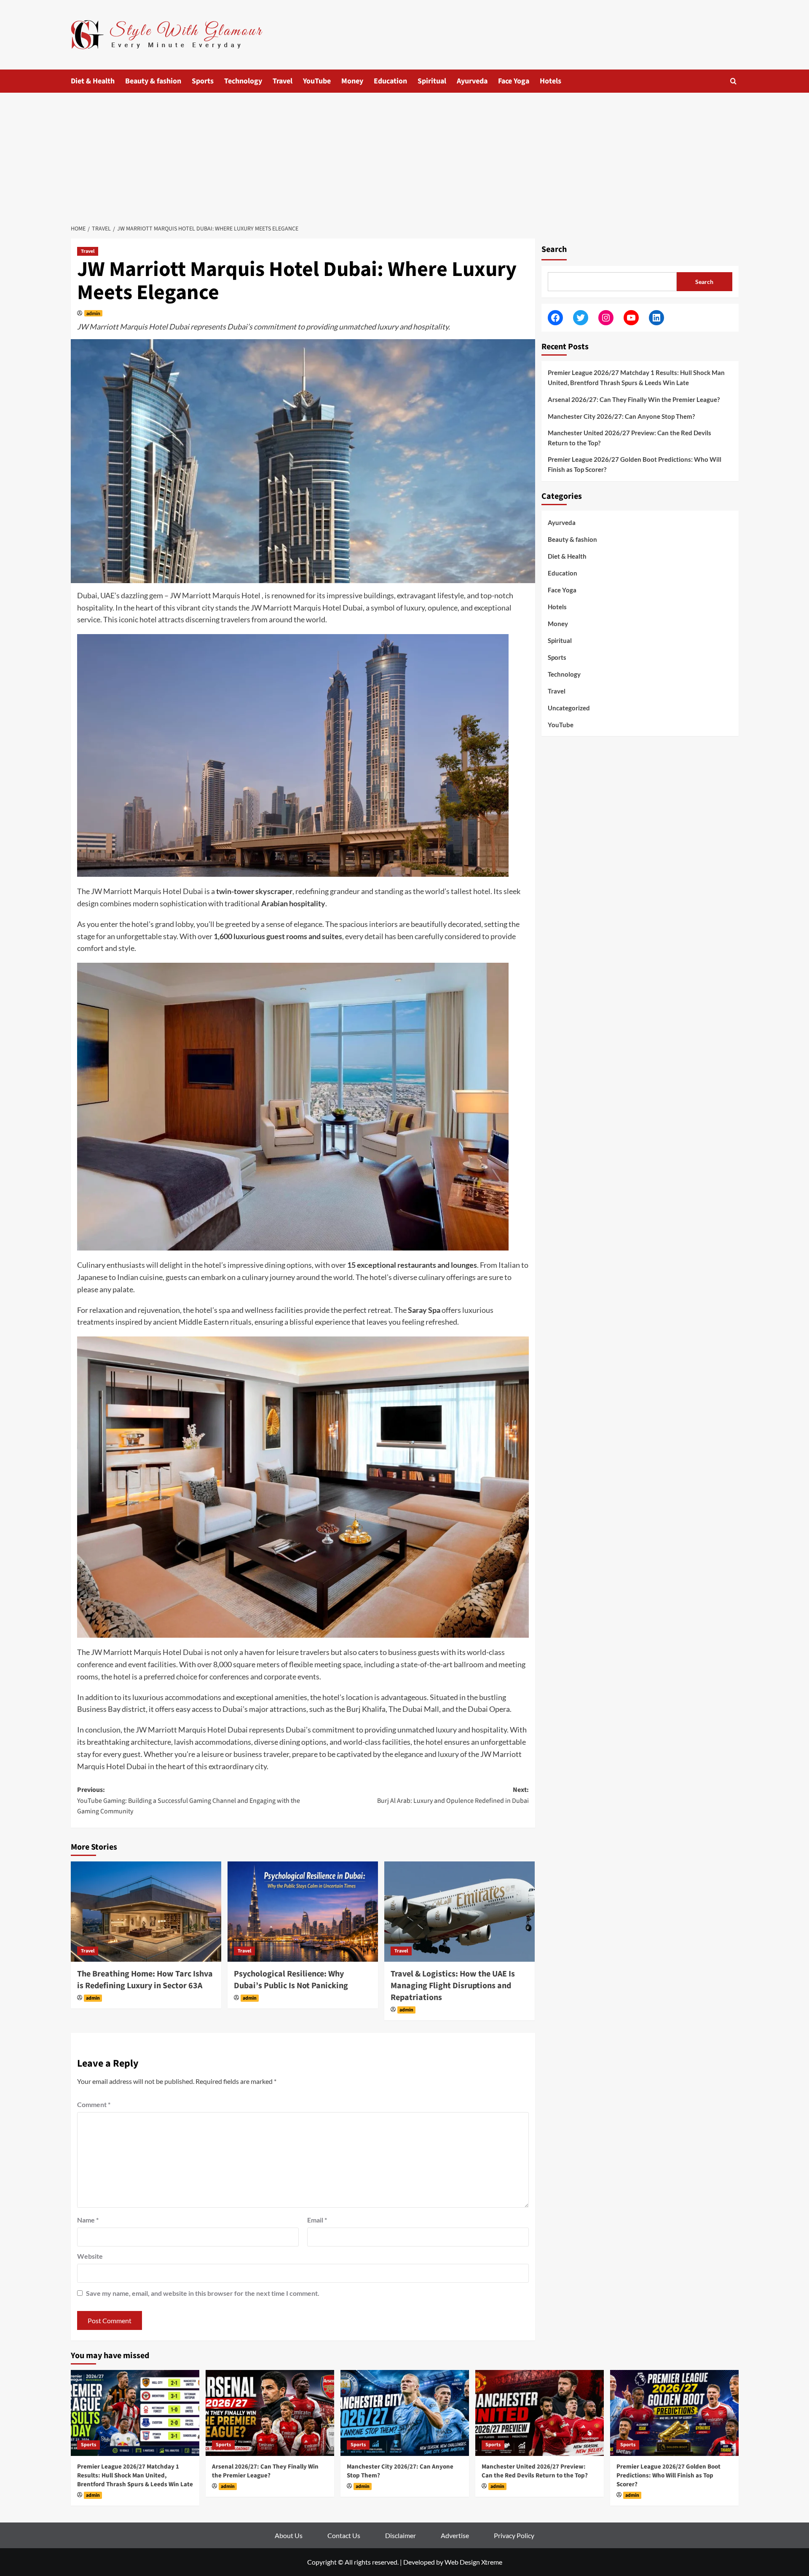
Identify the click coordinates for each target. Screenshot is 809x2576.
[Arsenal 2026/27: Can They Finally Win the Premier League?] (270, 2413)
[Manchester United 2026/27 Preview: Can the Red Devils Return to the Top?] (540, 2413)
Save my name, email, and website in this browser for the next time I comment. (203, 2293)
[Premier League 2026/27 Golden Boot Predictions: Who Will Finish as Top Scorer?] (674, 2413)
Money (352, 81)
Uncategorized (569, 707)
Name (88, 2220)
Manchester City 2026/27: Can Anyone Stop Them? (621, 416)
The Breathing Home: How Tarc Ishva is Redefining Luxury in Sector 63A (145, 1980)
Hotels (550, 81)
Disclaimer (400, 2535)
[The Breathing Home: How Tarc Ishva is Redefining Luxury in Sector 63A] (146, 1912)
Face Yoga (514, 81)
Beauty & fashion (153, 81)
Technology (243, 81)
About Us (289, 2535)
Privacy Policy (514, 2535)
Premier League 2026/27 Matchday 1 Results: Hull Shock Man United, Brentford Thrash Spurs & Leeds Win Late (636, 378)
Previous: (189, 1801)
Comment (94, 2104)
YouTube (317, 81)
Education (390, 81)
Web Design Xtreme (473, 2562)
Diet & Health (93, 81)
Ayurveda (472, 81)
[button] (733, 81)
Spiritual (432, 81)
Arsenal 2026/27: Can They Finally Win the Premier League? (634, 399)
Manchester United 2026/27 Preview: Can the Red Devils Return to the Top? (630, 438)
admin (93, 313)
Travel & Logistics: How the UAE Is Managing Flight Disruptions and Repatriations (453, 1986)
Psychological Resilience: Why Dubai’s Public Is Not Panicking (291, 1980)
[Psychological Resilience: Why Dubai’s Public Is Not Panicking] (303, 1912)
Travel (283, 81)
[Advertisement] (404, 156)
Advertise (455, 2535)
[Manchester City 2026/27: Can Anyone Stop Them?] (405, 2413)
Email (317, 2220)
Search (554, 249)
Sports (203, 81)
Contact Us (344, 2535)
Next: (453, 1795)
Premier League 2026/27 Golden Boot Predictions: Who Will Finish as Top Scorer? (635, 464)
